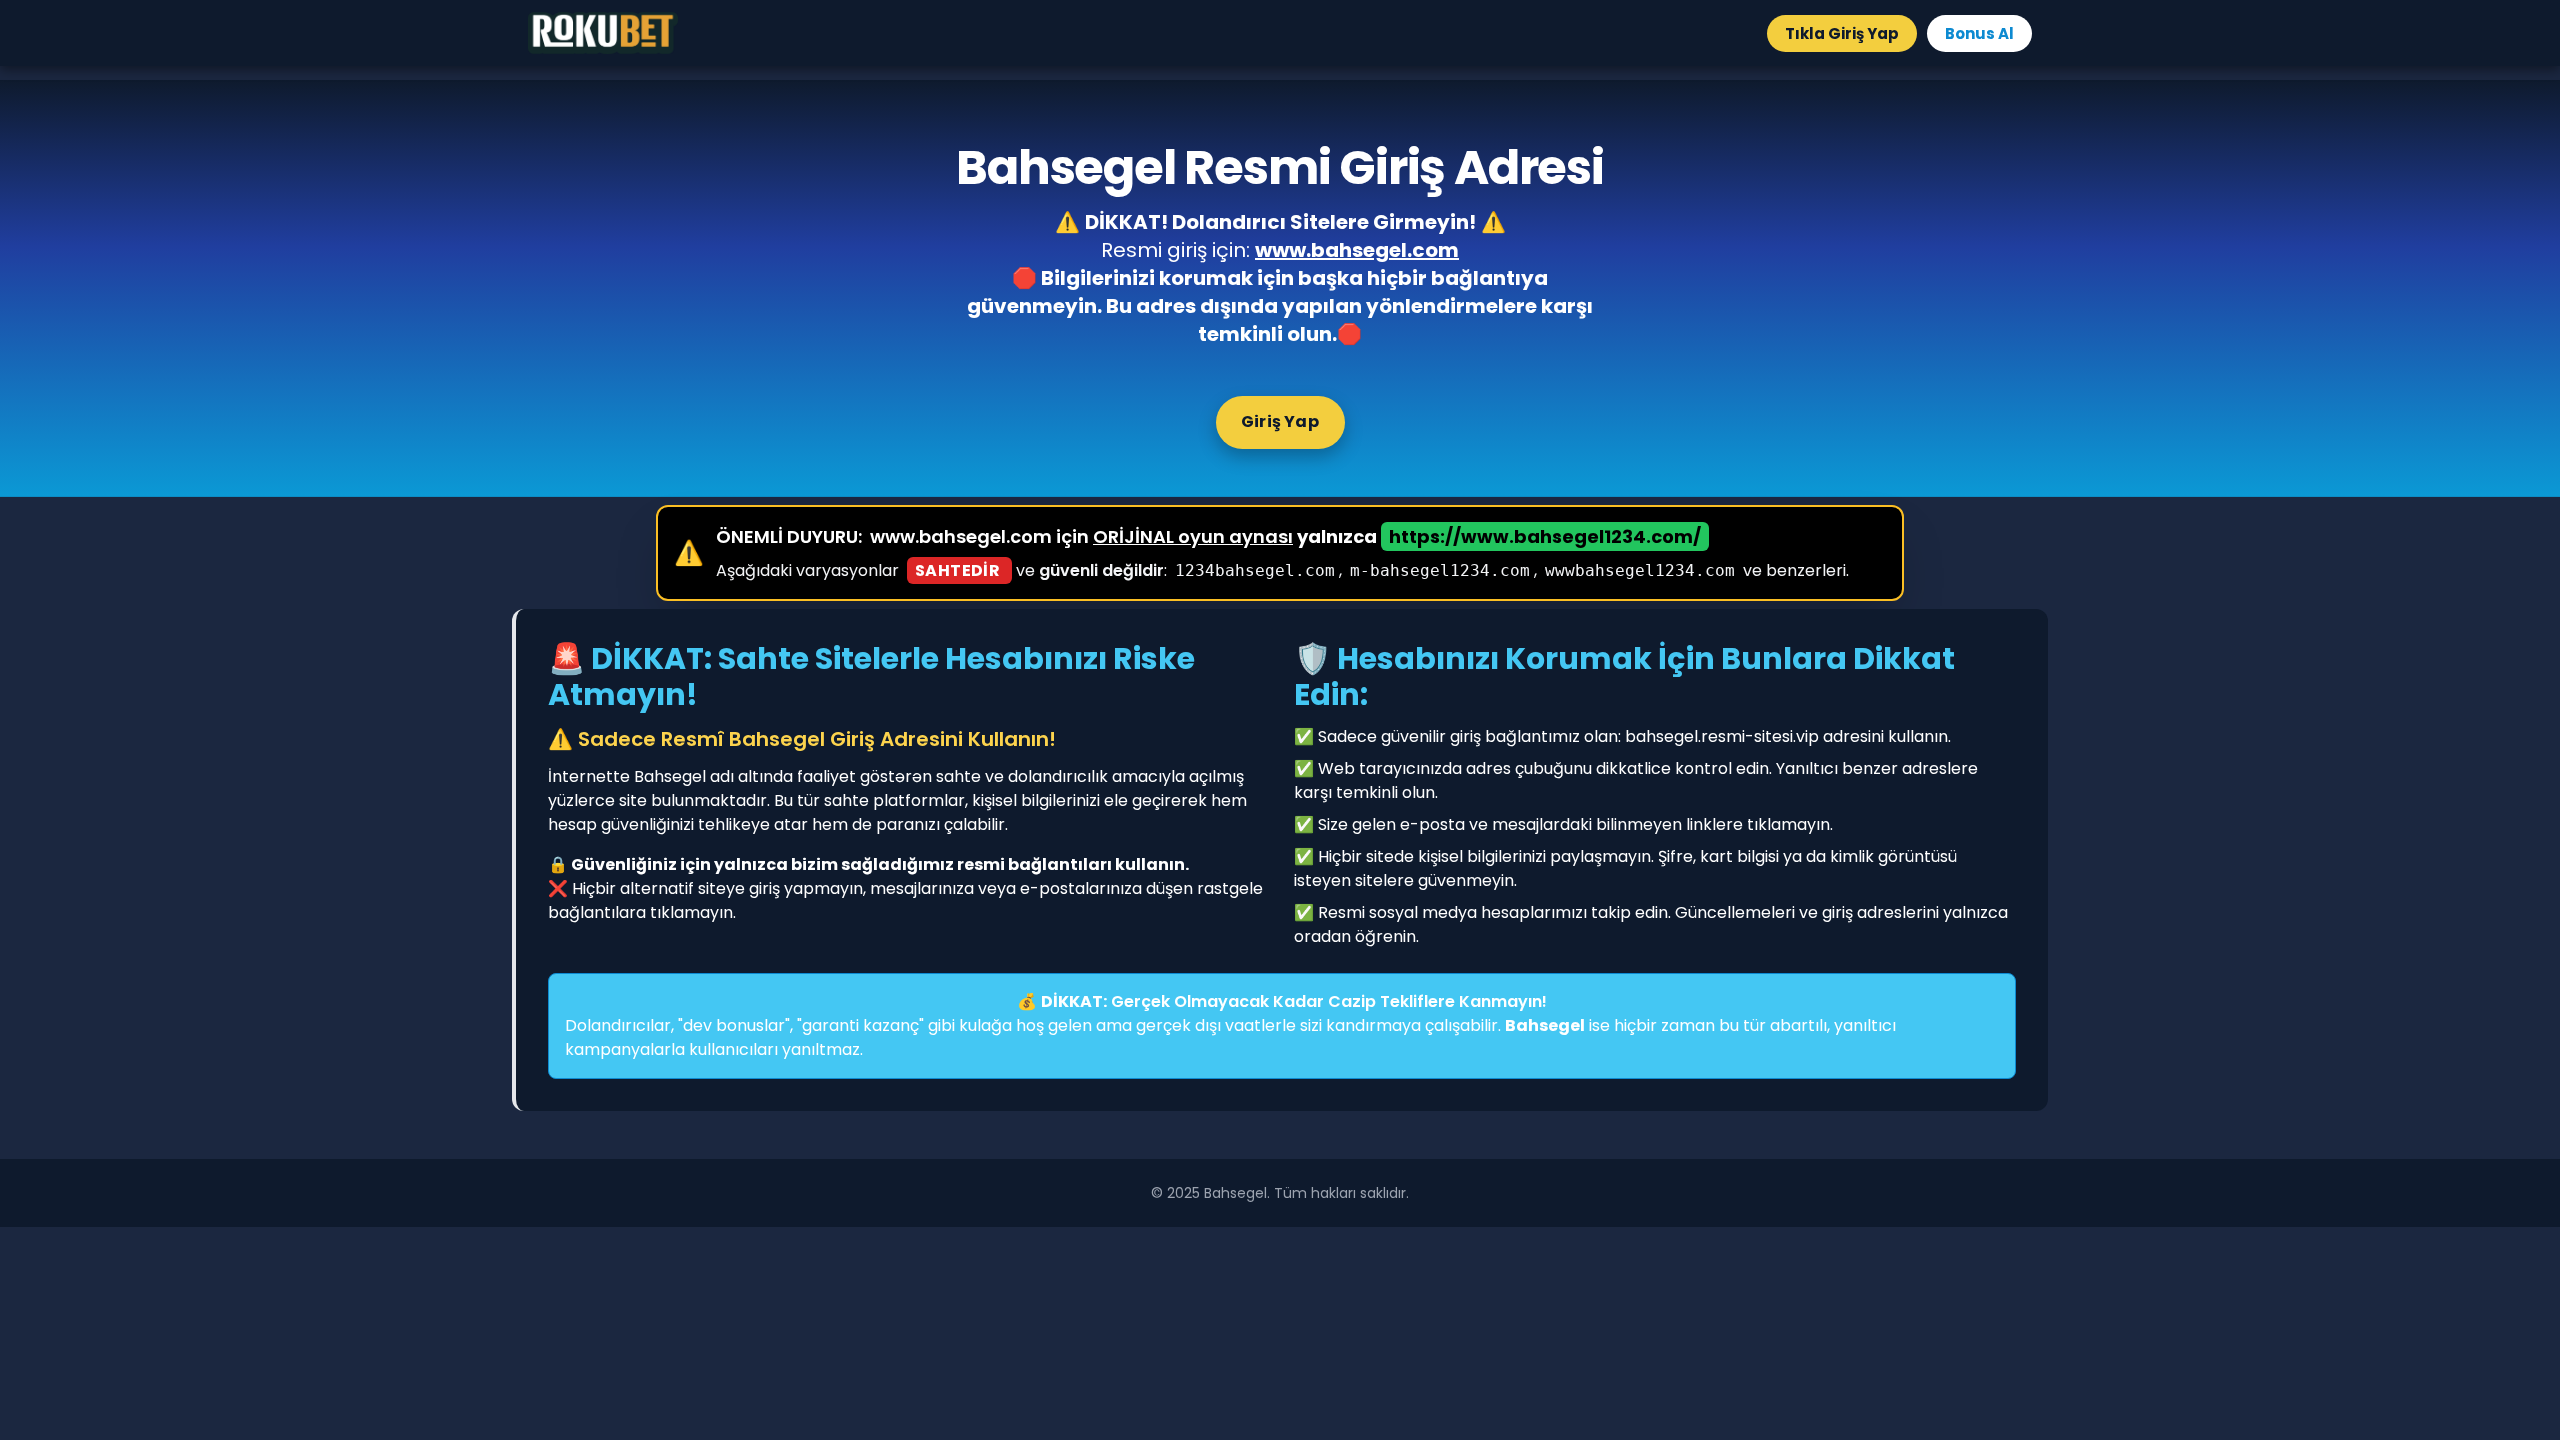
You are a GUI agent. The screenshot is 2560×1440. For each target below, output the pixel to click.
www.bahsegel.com (1357, 250)
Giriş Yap (1280, 421)
